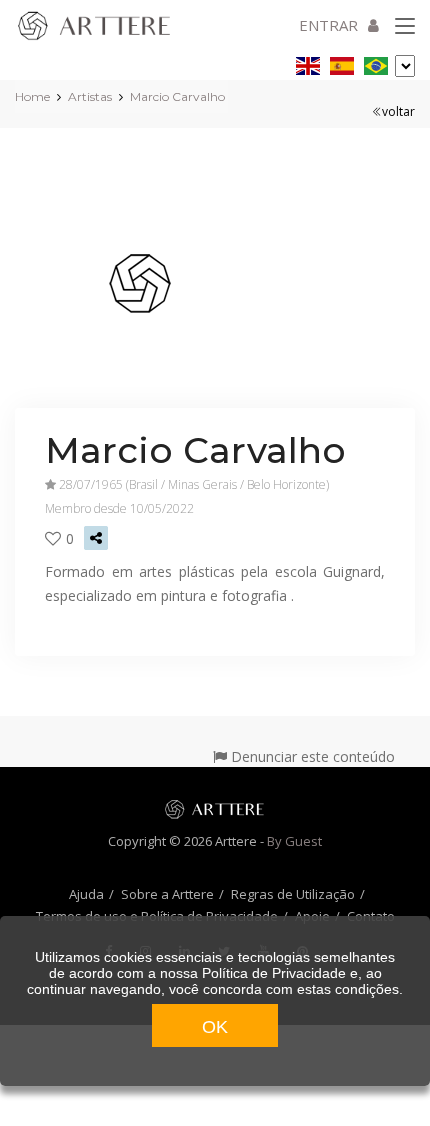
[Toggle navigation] (405, 27)
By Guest (294, 841)
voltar (398, 111)
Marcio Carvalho (177, 96)
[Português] (376, 62)
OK (215, 1027)
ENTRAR (328, 25)
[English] (308, 62)
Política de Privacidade (274, 973)
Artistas (90, 96)
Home (32, 96)
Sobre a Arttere (167, 894)
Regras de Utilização (293, 894)
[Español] (342, 62)
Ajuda (86, 894)
